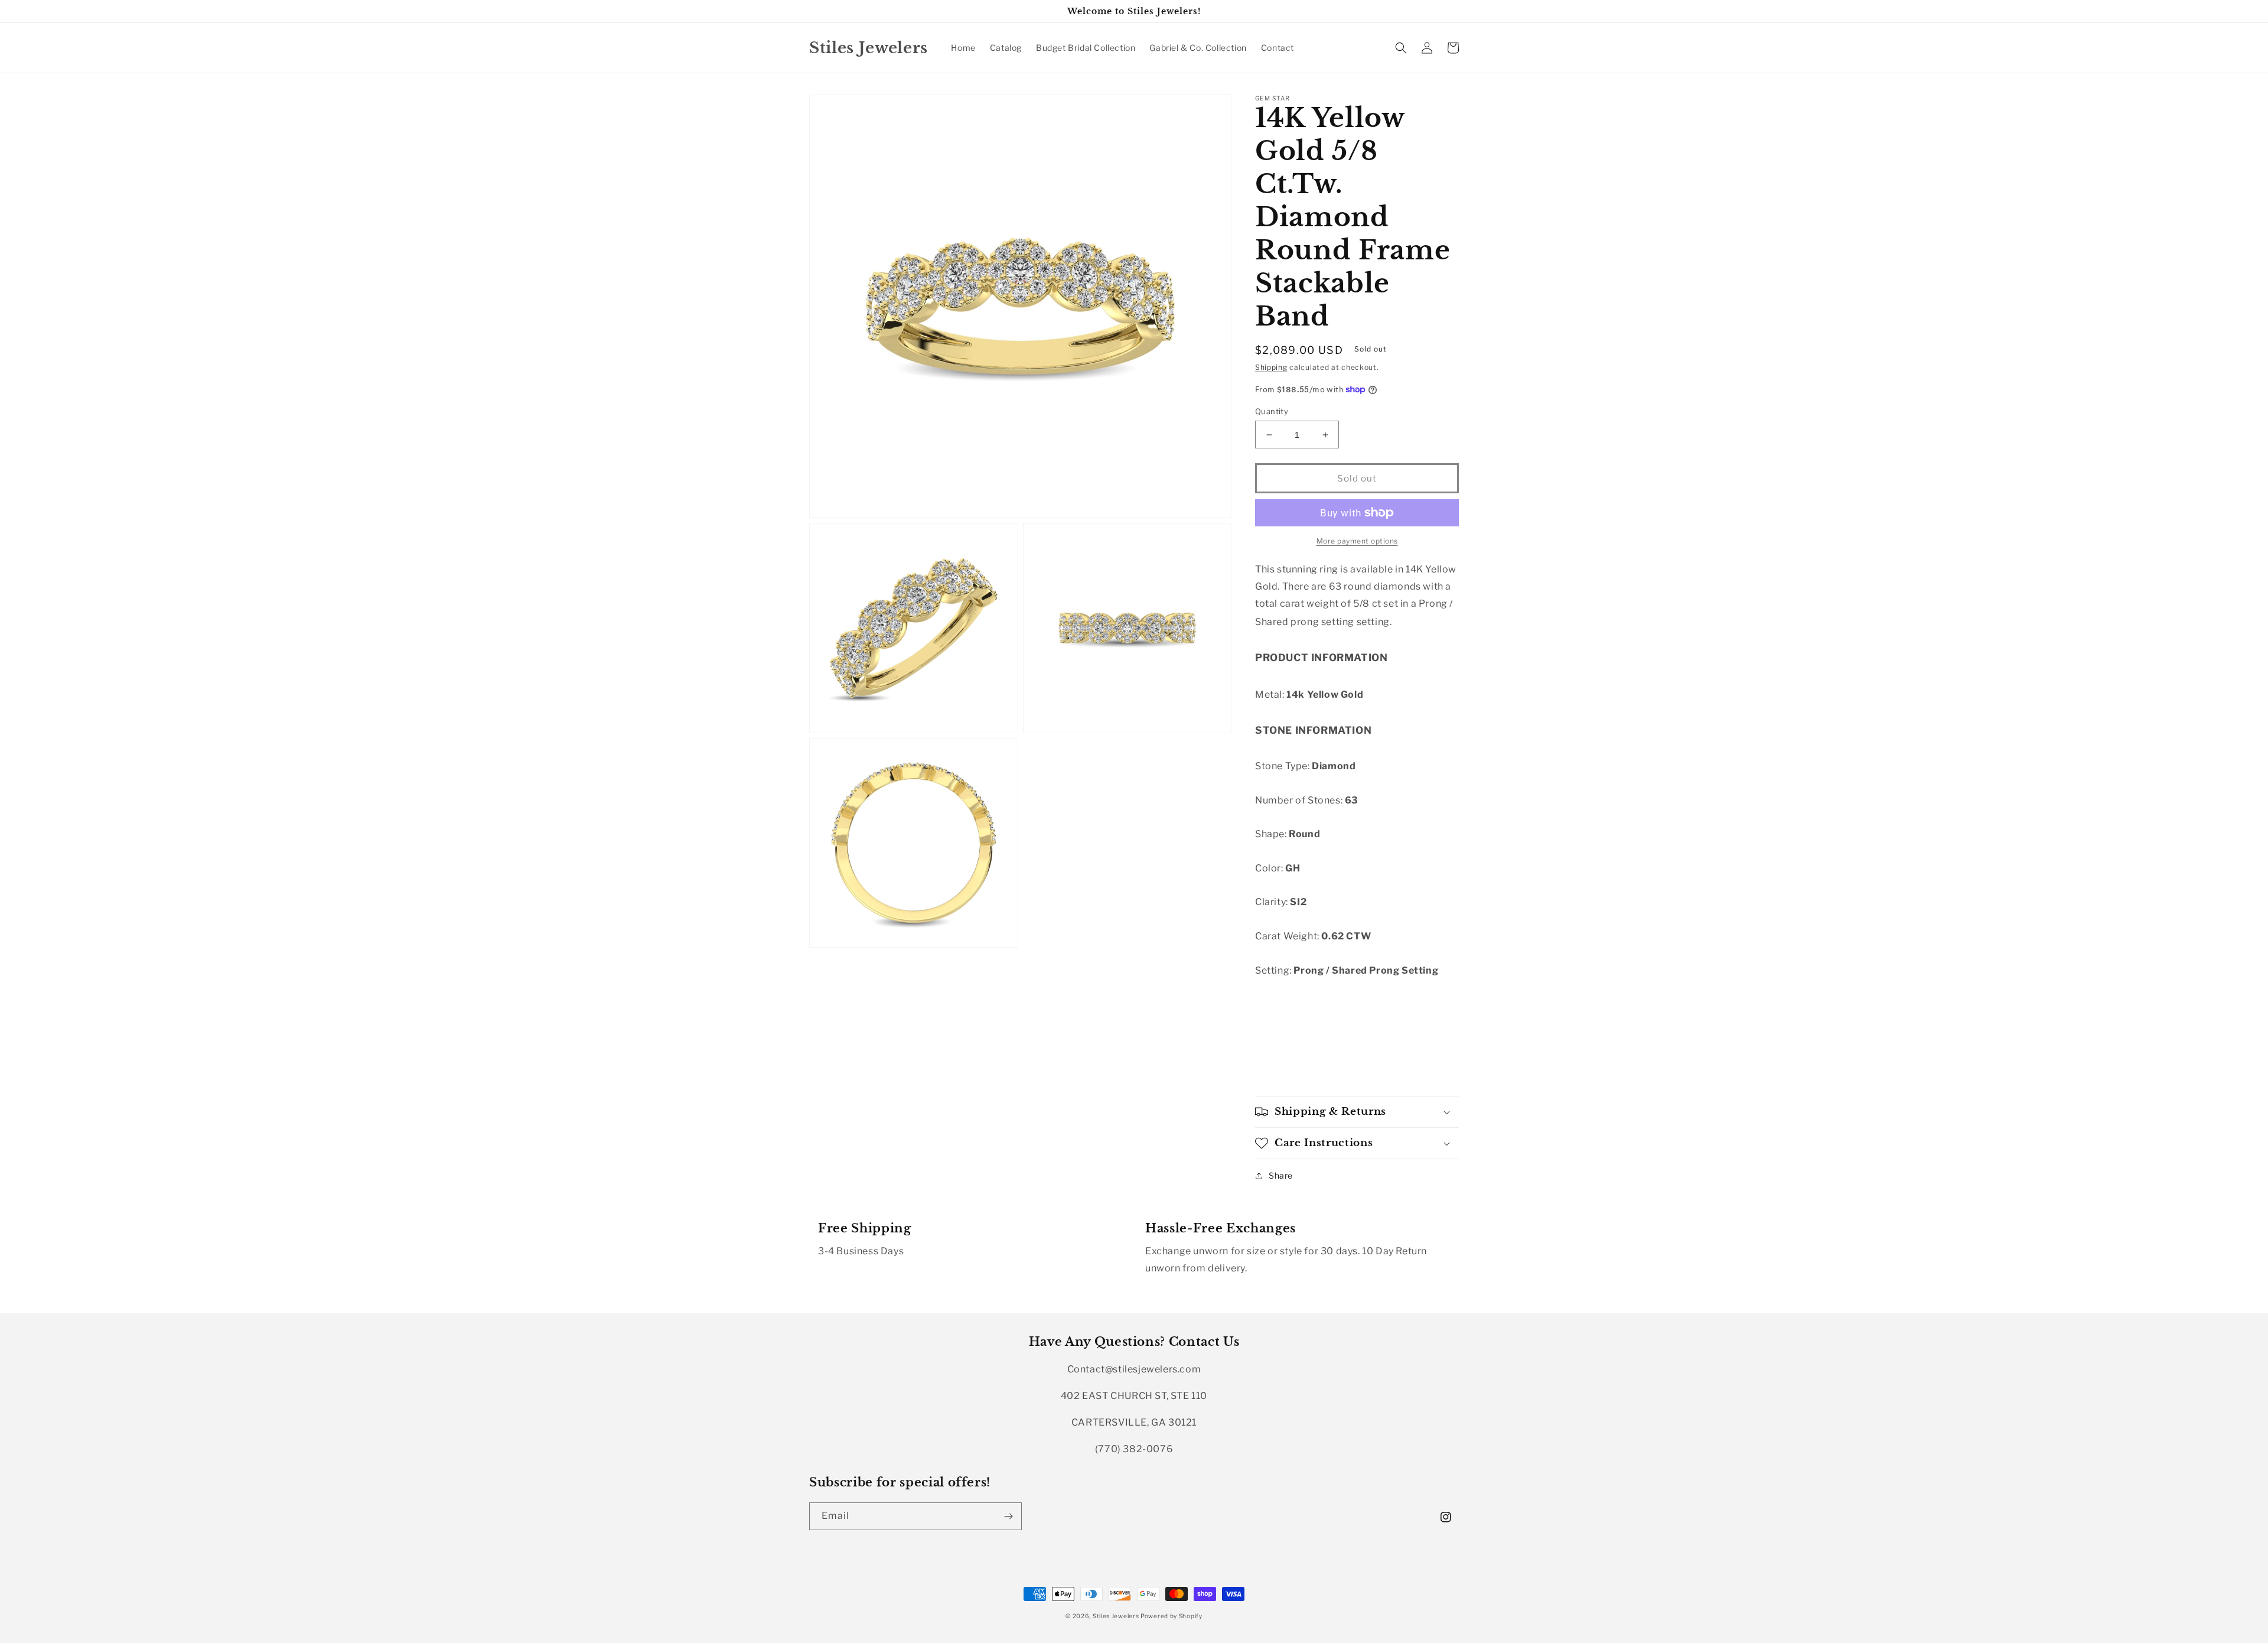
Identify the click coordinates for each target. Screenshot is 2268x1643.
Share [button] (1281, 1175)
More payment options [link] (1357, 541)
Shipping (1271, 367)
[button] (1401, 48)
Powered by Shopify (1172, 1616)
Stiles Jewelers (1117, 1616)
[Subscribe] (1008, 1516)
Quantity (1272, 411)
